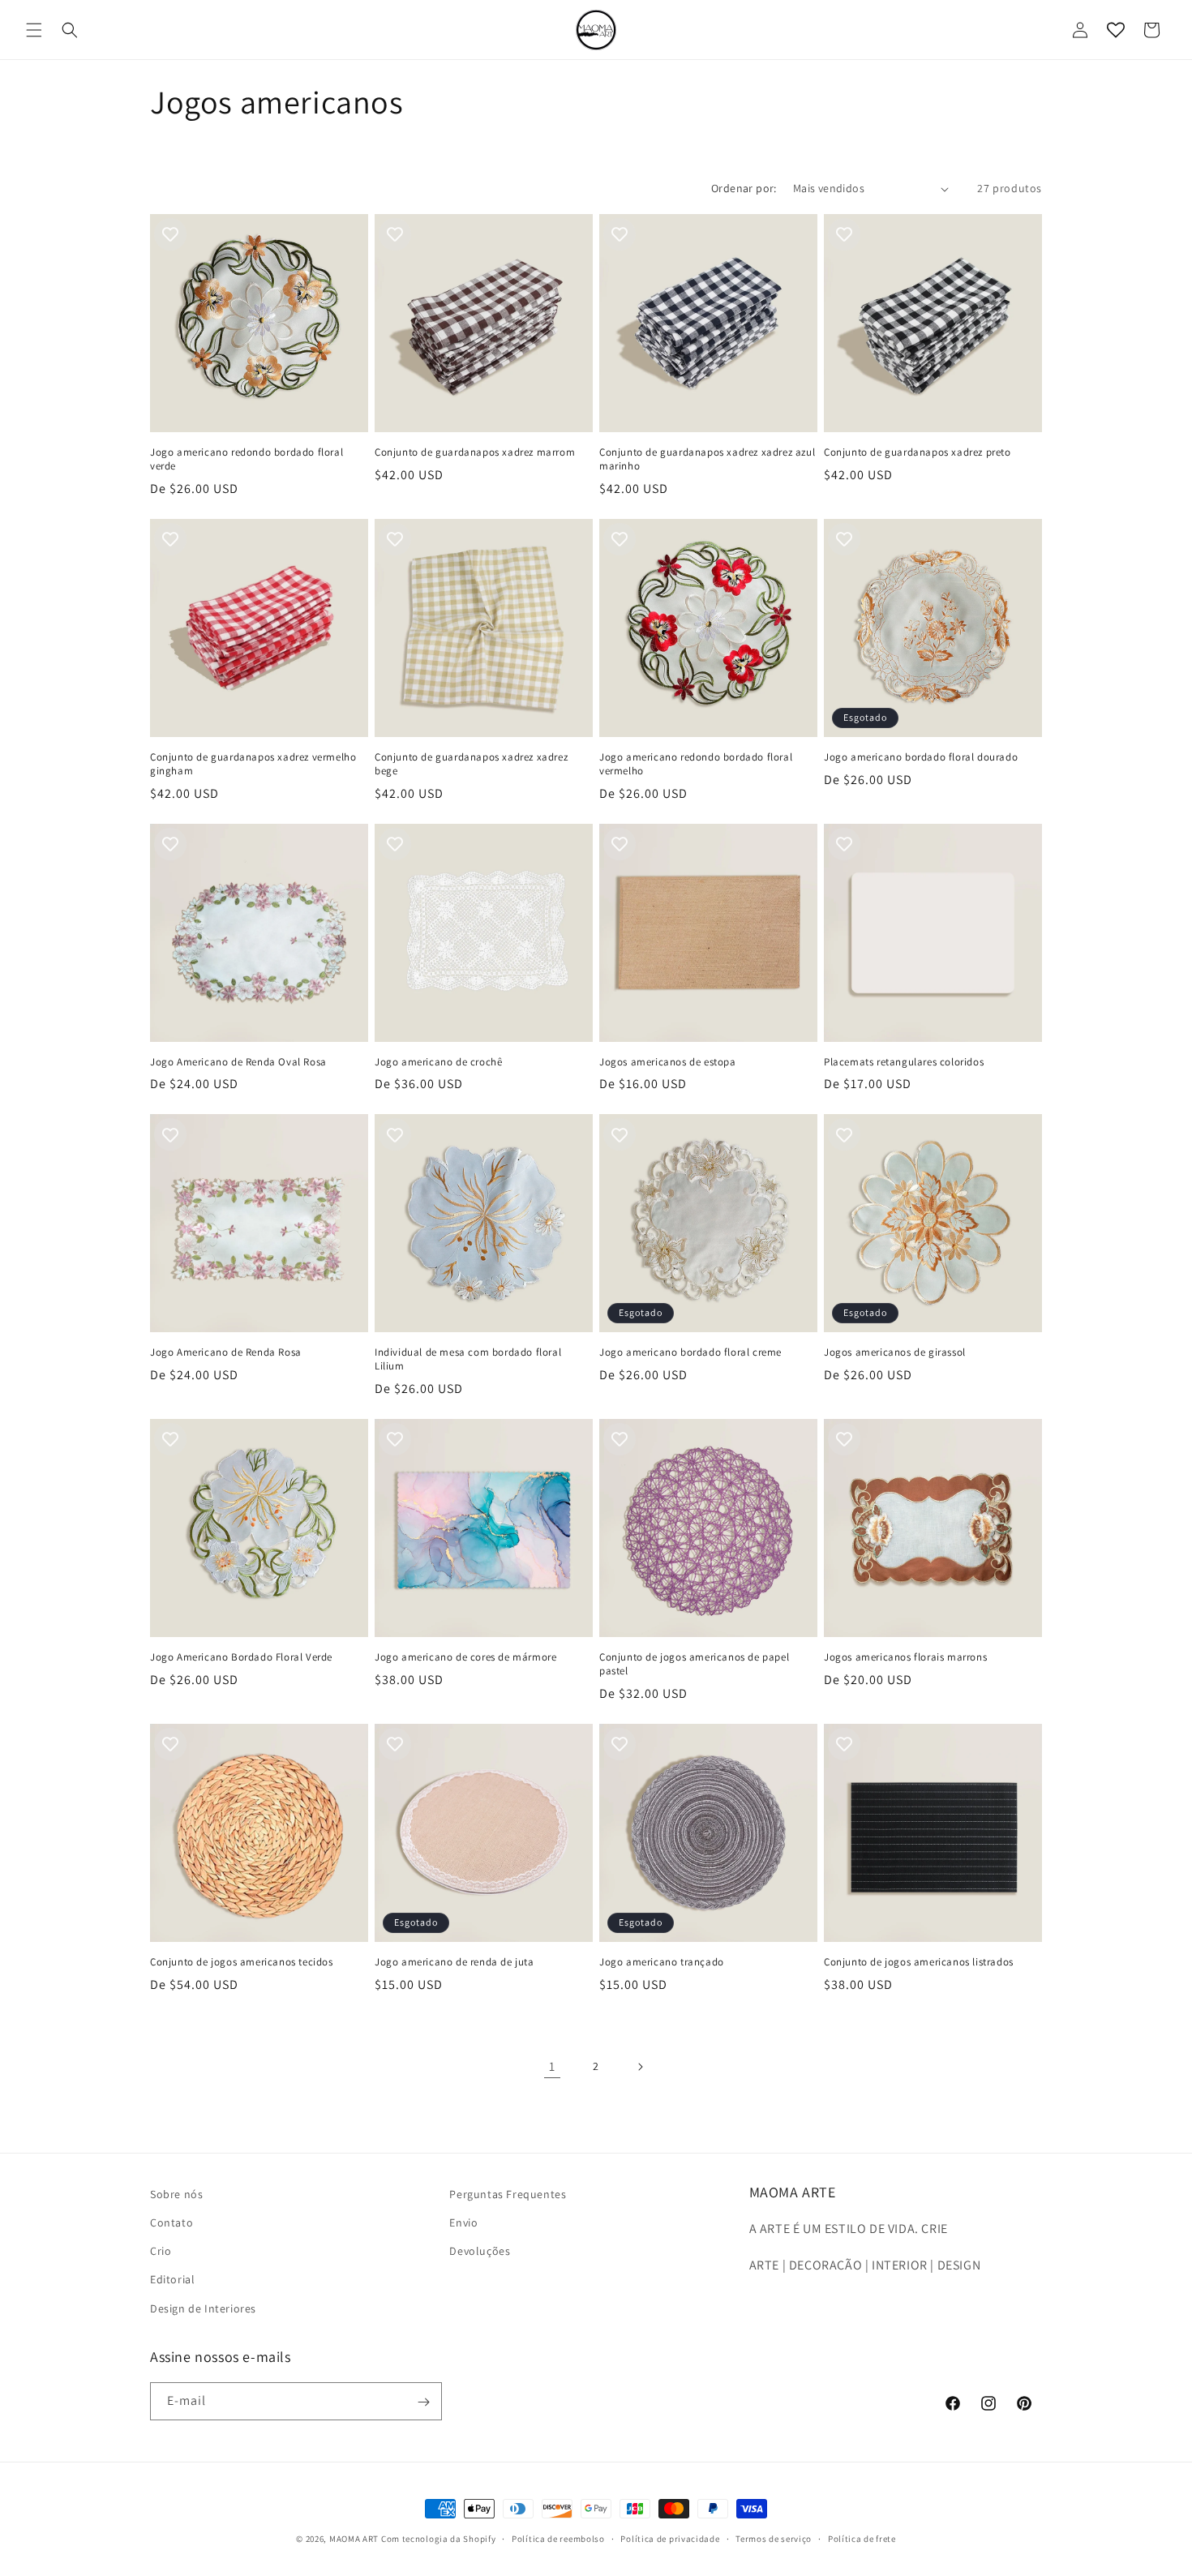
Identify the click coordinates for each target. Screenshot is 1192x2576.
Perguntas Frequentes (508, 2194)
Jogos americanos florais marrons (905, 1657)
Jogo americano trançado (662, 1962)
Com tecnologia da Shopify (439, 2539)
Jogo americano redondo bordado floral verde (247, 459)
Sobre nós (176, 2194)
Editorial (172, 2280)
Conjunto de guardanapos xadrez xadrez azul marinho (707, 459)
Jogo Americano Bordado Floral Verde (241, 1657)
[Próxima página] (640, 2067)
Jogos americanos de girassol (895, 1352)
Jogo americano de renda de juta (455, 1962)
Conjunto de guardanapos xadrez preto (918, 452)
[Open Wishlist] (1116, 30)
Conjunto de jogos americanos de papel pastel (694, 1664)
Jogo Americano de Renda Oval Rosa (238, 1062)
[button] (34, 30)
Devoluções (480, 2252)
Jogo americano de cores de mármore (465, 1657)
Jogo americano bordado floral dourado (921, 757)
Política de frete (862, 2538)
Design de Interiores (203, 2308)
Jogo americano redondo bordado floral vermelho (696, 764)
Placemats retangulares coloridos (904, 1062)
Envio (463, 2222)
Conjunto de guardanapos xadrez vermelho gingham (253, 764)
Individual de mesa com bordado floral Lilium (468, 1359)
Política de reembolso (558, 2538)
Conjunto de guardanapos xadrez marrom (475, 452)
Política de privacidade (670, 2538)
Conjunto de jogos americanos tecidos (242, 1962)
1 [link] (552, 2066)
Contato (172, 2222)
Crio (161, 2252)
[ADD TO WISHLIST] (170, 234)
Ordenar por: (744, 188)
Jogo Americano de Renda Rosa (226, 1352)
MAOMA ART (354, 2539)
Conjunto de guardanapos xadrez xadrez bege (471, 764)
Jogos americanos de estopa (668, 1062)
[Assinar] (423, 2402)
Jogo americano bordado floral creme (690, 1352)
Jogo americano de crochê (438, 1062)
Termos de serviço (774, 2538)
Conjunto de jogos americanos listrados (919, 1962)
